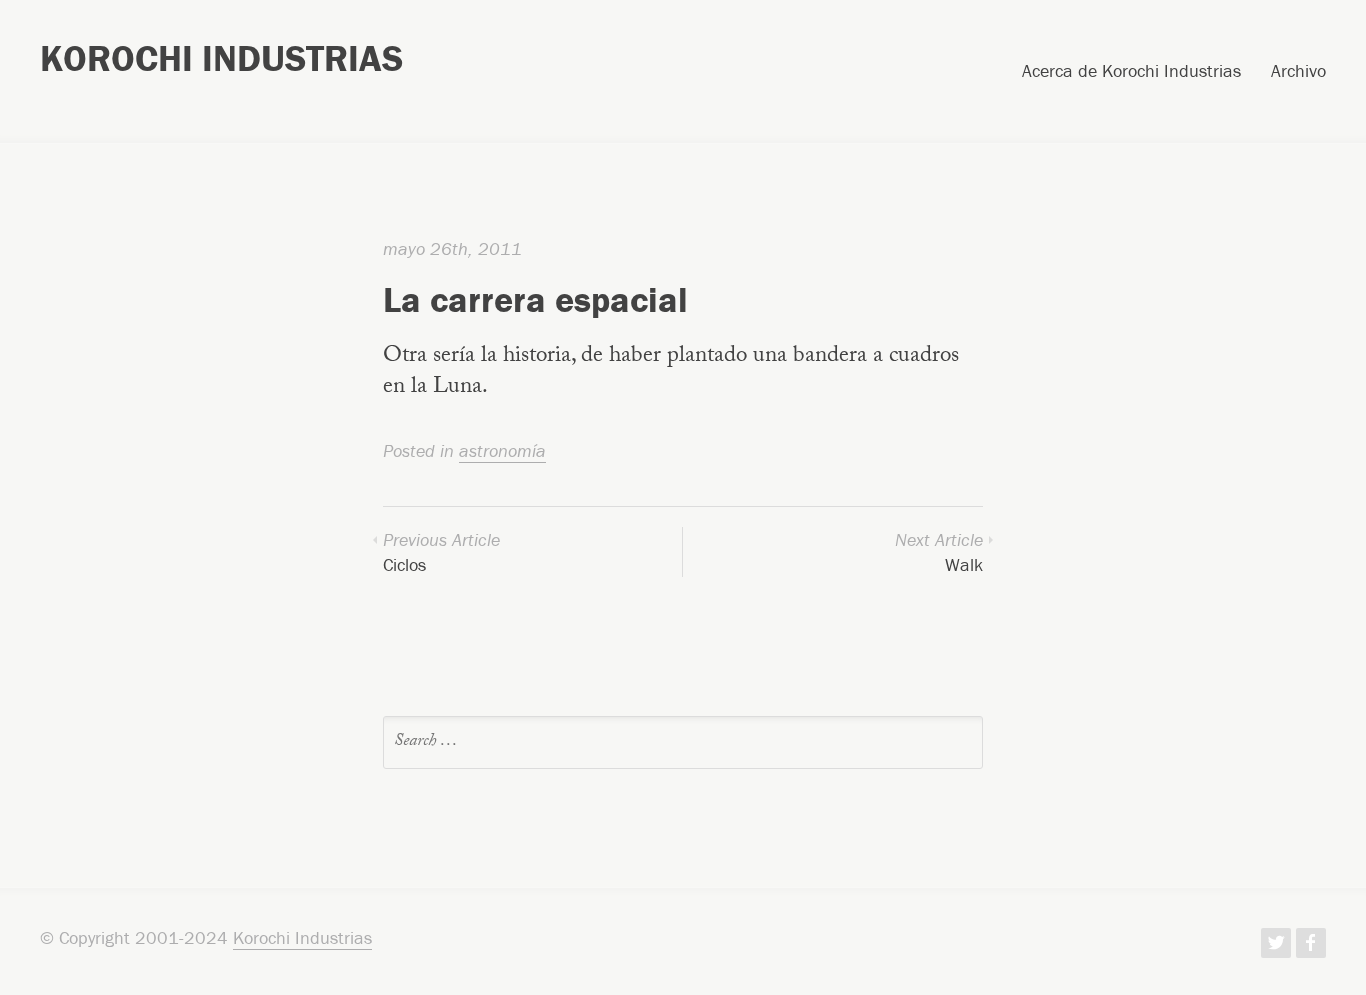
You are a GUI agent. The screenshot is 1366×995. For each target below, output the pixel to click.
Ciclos (441, 552)
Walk (939, 552)
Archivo (1298, 72)
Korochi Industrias (221, 58)
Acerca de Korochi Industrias (1131, 72)
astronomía (502, 450)
